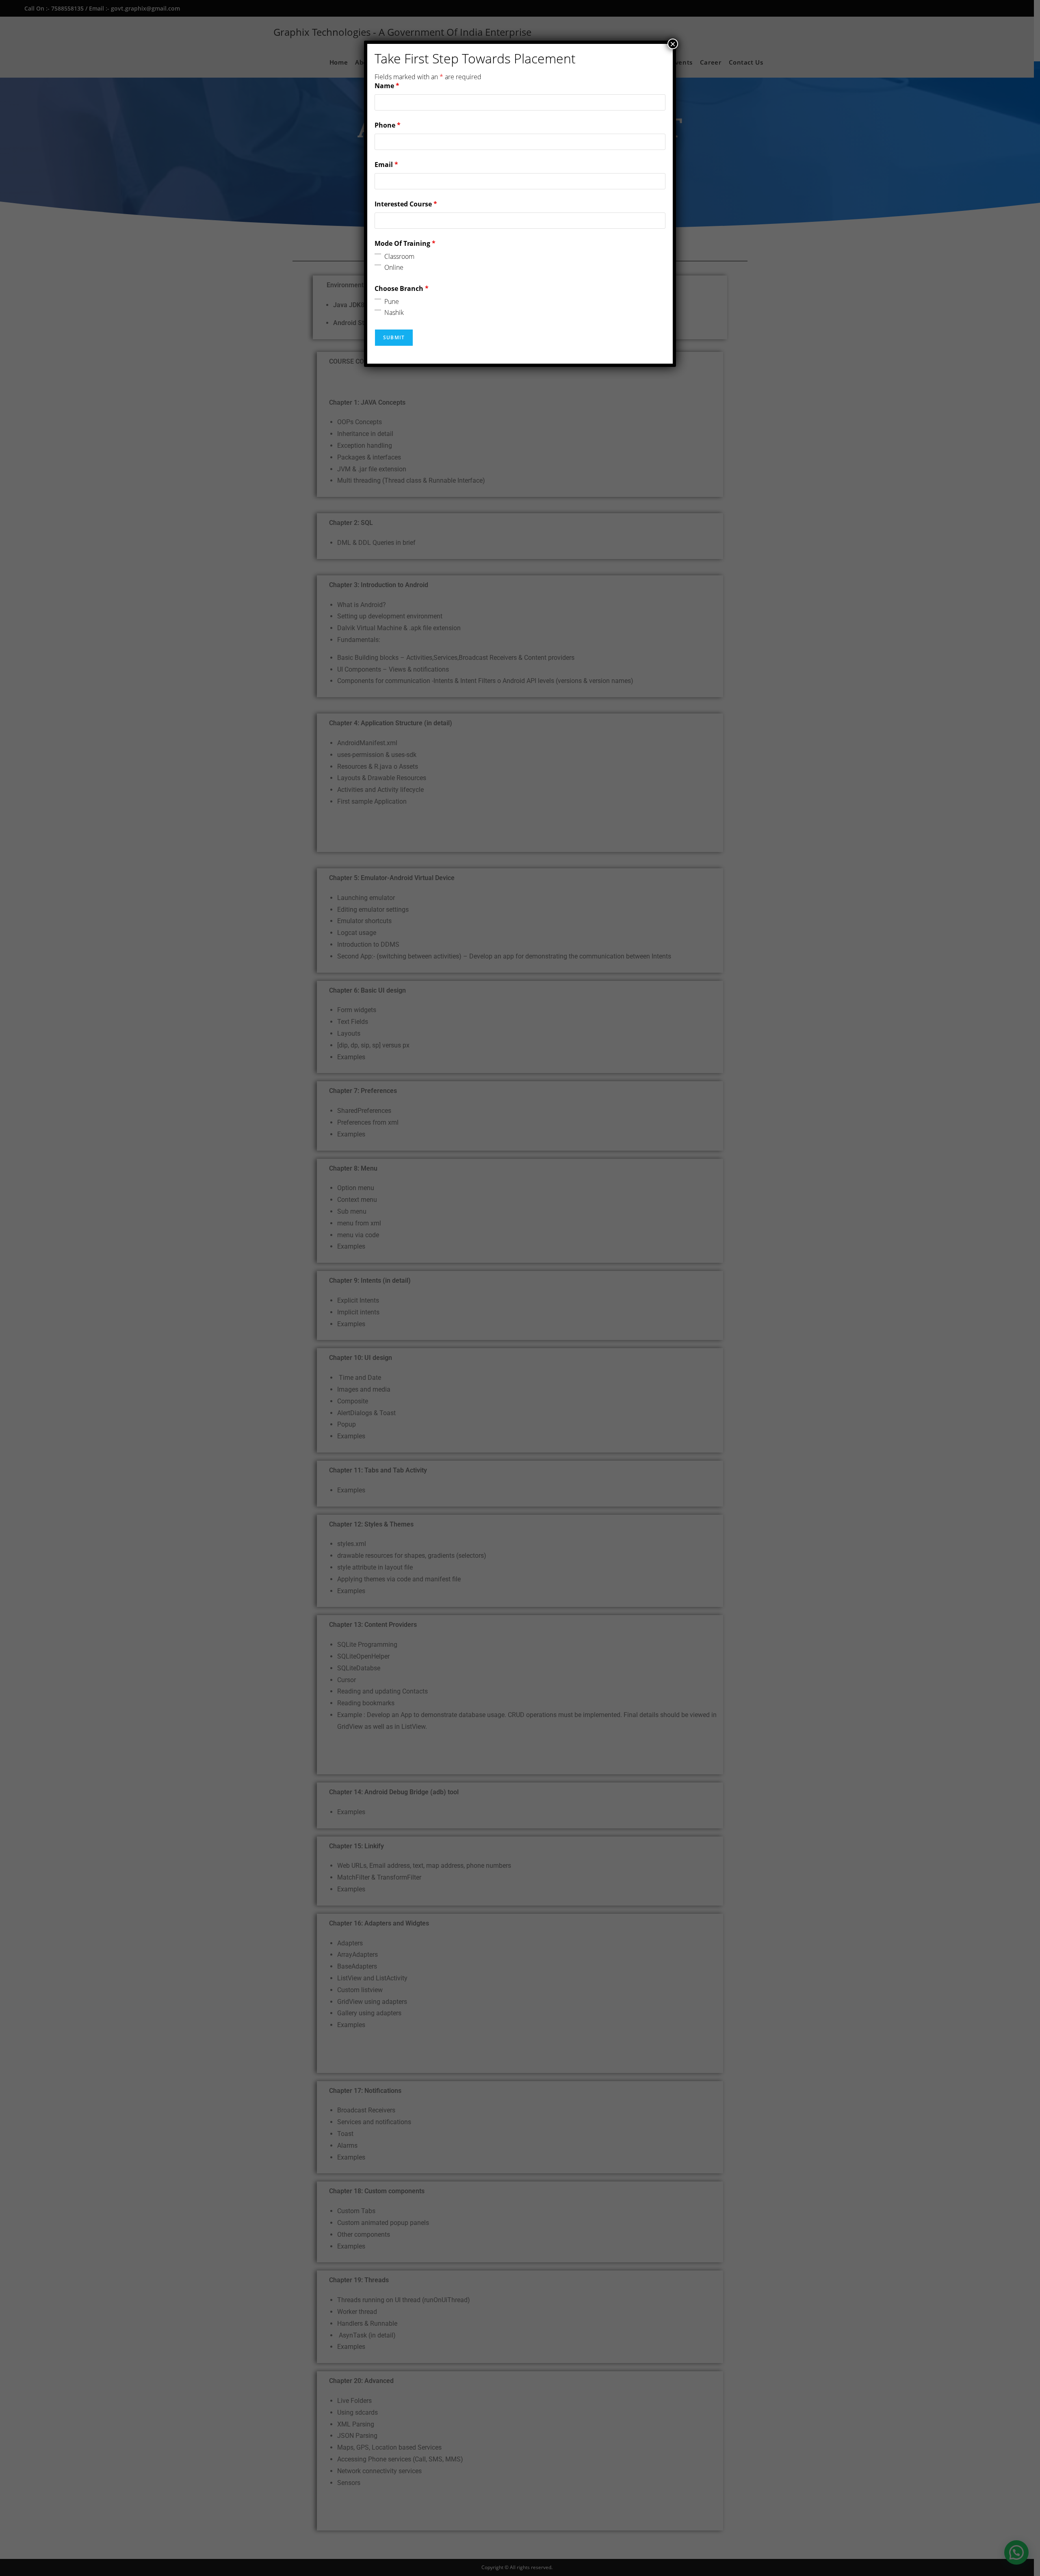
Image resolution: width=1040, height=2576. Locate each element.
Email (386, 165)
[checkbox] (378, 254)
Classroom (399, 256)
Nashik (394, 312)
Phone (388, 125)
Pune (392, 301)
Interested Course (406, 204)
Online (394, 267)
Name (387, 86)
